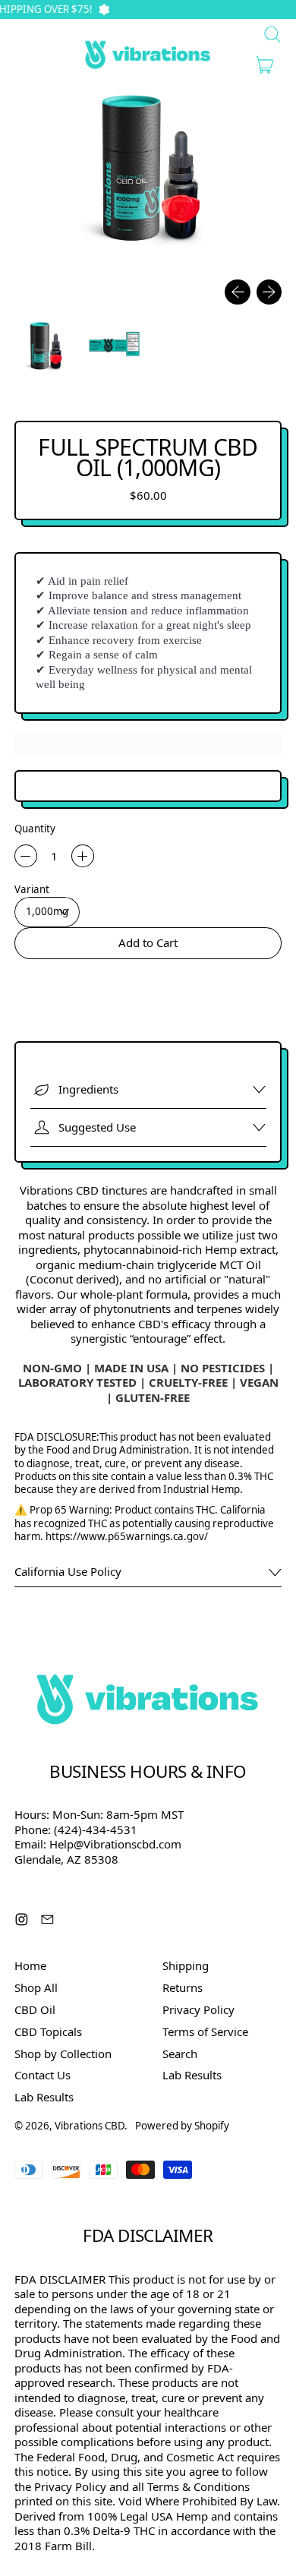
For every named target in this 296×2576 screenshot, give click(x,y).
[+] (83, 856)
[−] (26, 856)
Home (30, 1965)
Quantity (35, 829)
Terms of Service (205, 2031)
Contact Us (43, 2075)
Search (180, 2054)
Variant (32, 890)
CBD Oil (35, 2009)
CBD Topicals (48, 2031)
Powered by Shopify (182, 2126)
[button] (45, 347)
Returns (183, 1987)
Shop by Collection (63, 2054)
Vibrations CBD (90, 2126)
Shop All (36, 1987)
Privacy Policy (198, 2009)
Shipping (186, 1965)
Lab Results (44, 2097)
